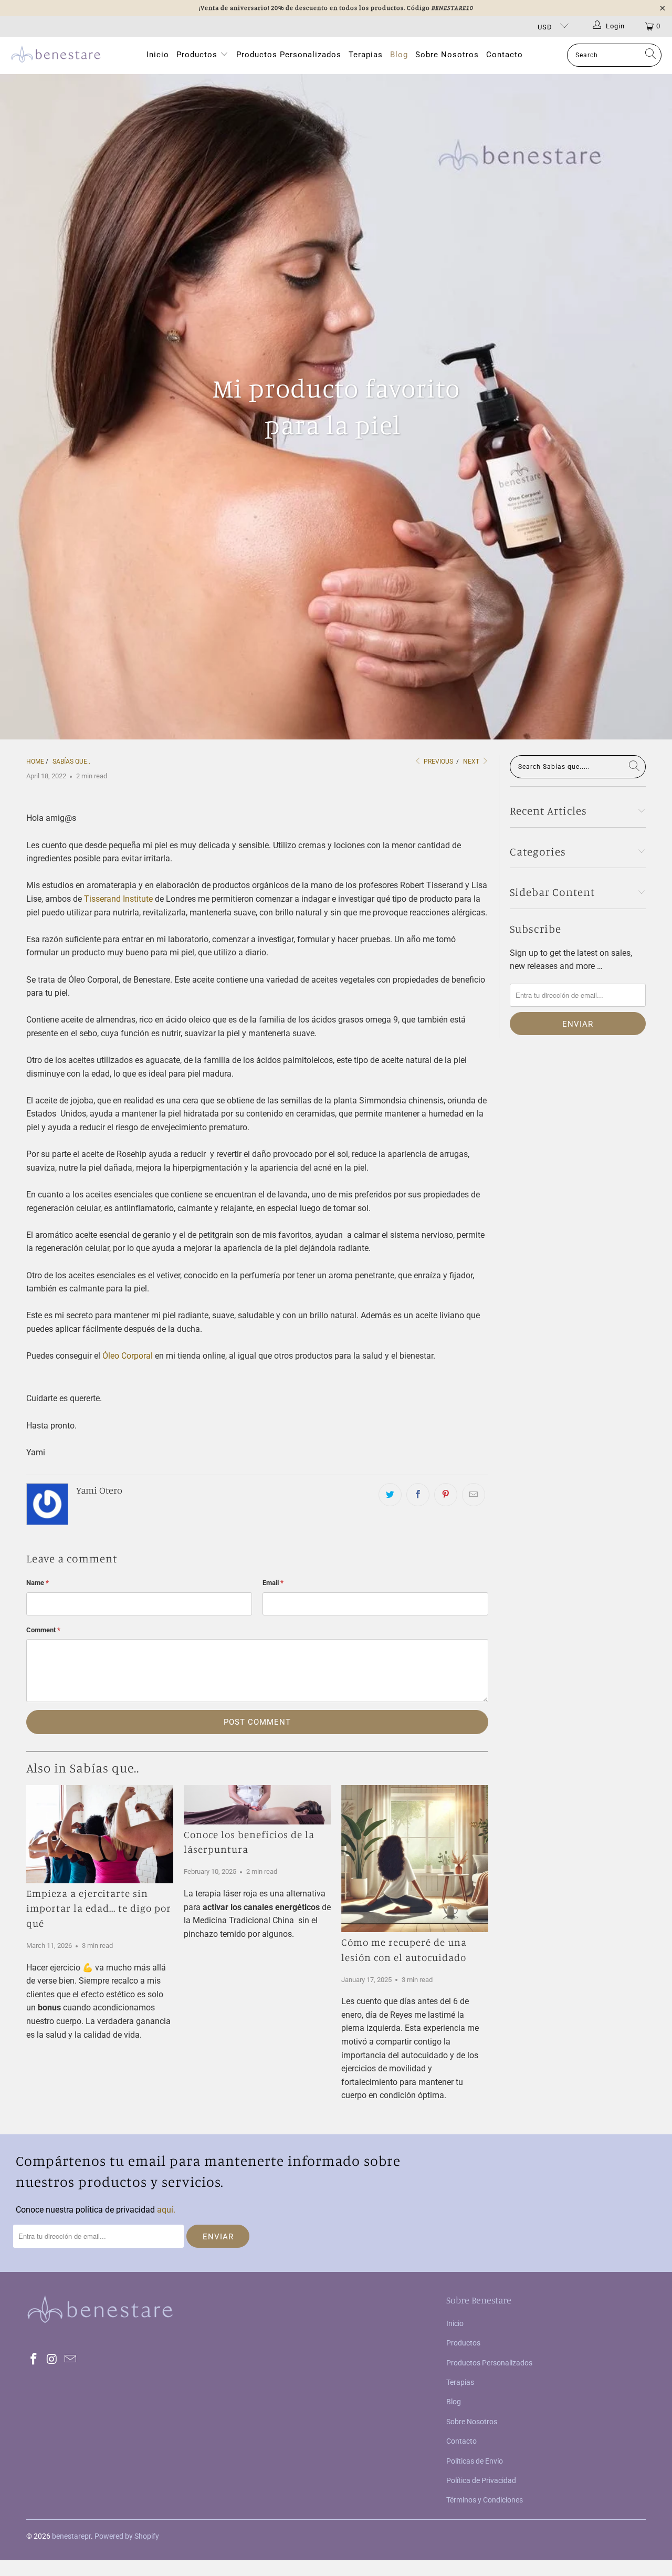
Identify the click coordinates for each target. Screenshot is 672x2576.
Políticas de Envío (475, 2461)
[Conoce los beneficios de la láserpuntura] (257, 1805)
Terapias (366, 55)
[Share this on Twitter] (390, 1495)
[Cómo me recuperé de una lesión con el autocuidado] (415, 1859)
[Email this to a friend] (474, 1495)
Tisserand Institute (118, 899)
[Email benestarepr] (70, 2360)
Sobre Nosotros (447, 55)
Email (273, 1583)
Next (472, 762)
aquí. (166, 2210)
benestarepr (71, 2536)
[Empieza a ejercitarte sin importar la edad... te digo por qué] (100, 1834)
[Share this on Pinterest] (446, 1495)
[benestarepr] (56, 55)
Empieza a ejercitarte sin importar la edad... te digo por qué (99, 1908)
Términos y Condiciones (485, 2500)
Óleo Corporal (128, 1356)
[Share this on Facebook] (418, 1495)
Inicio (158, 55)
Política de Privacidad (481, 2480)
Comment (43, 1630)
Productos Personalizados (289, 55)
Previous (438, 762)
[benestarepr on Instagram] (52, 2360)
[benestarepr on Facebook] (34, 2360)
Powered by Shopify (127, 2536)
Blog (399, 55)
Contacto (505, 55)
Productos (198, 55)
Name (38, 1583)
